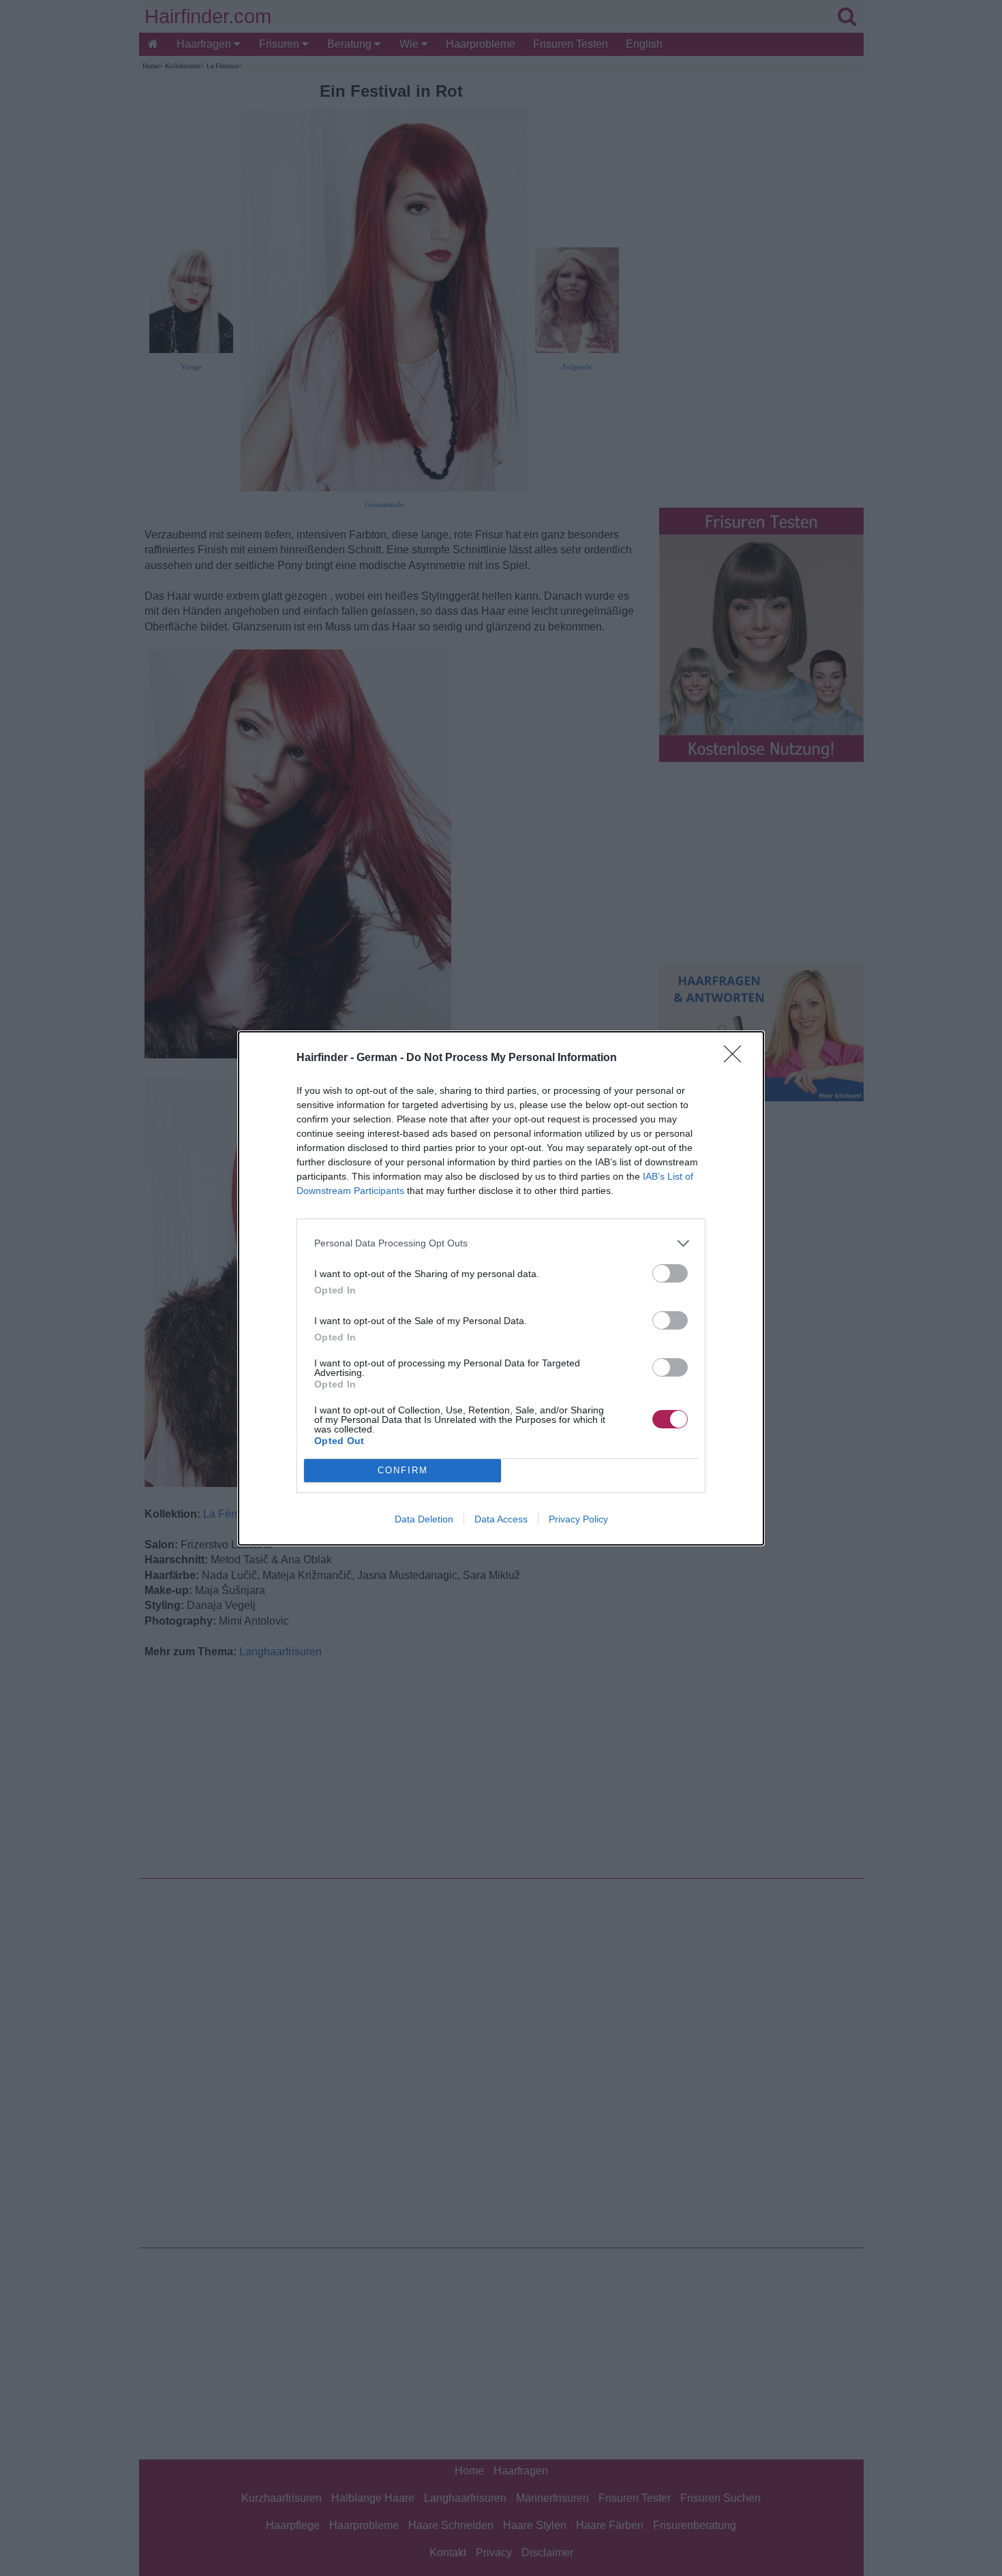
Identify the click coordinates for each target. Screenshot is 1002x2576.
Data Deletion (424, 1519)
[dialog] (501, 1288)
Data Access (501, 1519)
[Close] (737, 1058)
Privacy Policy (578, 1519)
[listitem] (501, 1243)
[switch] (670, 1273)
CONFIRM (403, 1470)
